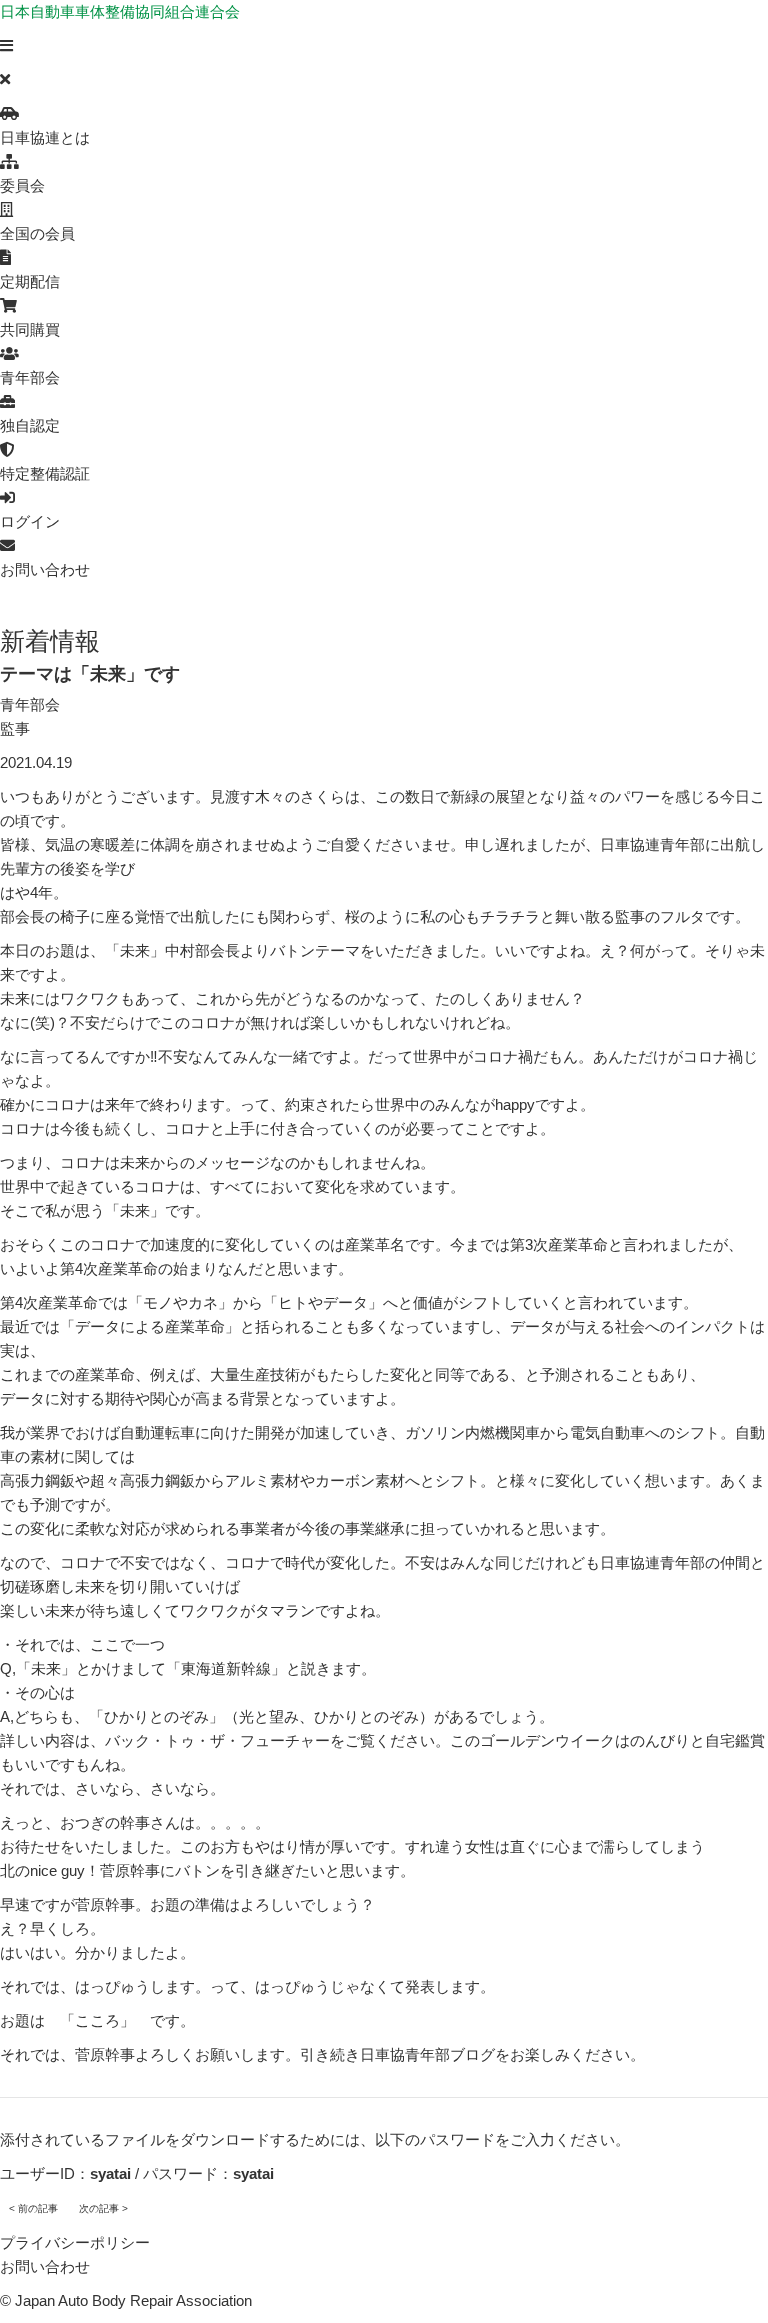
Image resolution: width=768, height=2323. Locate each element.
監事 (15, 728)
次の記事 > (103, 2208)
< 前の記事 (33, 2208)
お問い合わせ (45, 2266)
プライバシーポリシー (75, 2242)
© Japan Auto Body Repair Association (126, 2300)
